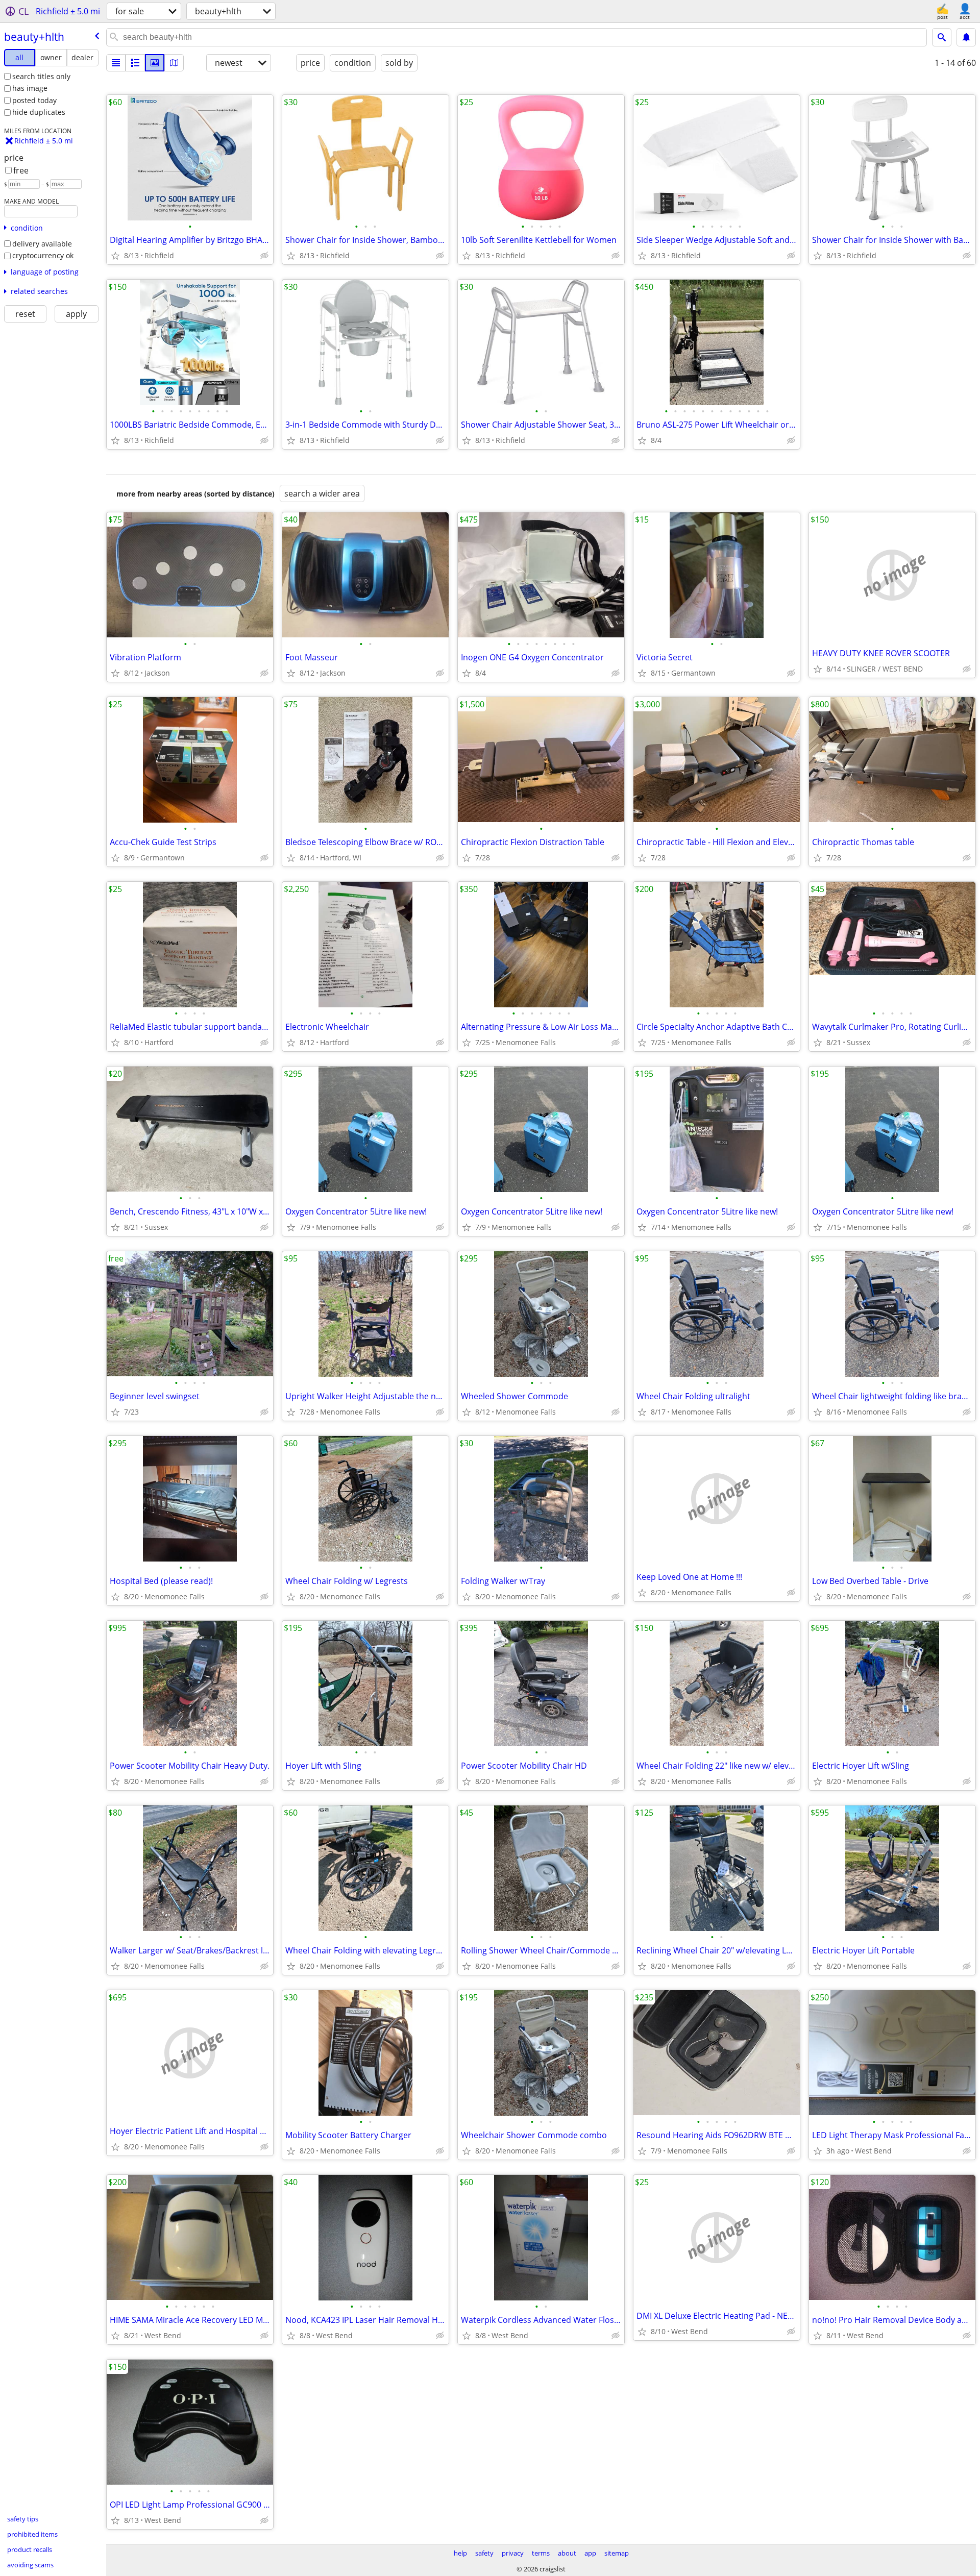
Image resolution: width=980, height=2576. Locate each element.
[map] (174, 63)
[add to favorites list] (115, 256)
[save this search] (966, 37)
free (21, 170)
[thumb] (135, 63)
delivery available (42, 244)
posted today (34, 100)
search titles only (41, 76)
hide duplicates (39, 112)
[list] (116, 63)
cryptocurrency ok (43, 255)
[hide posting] (264, 256)
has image (30, 88)
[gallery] (155, 63)
